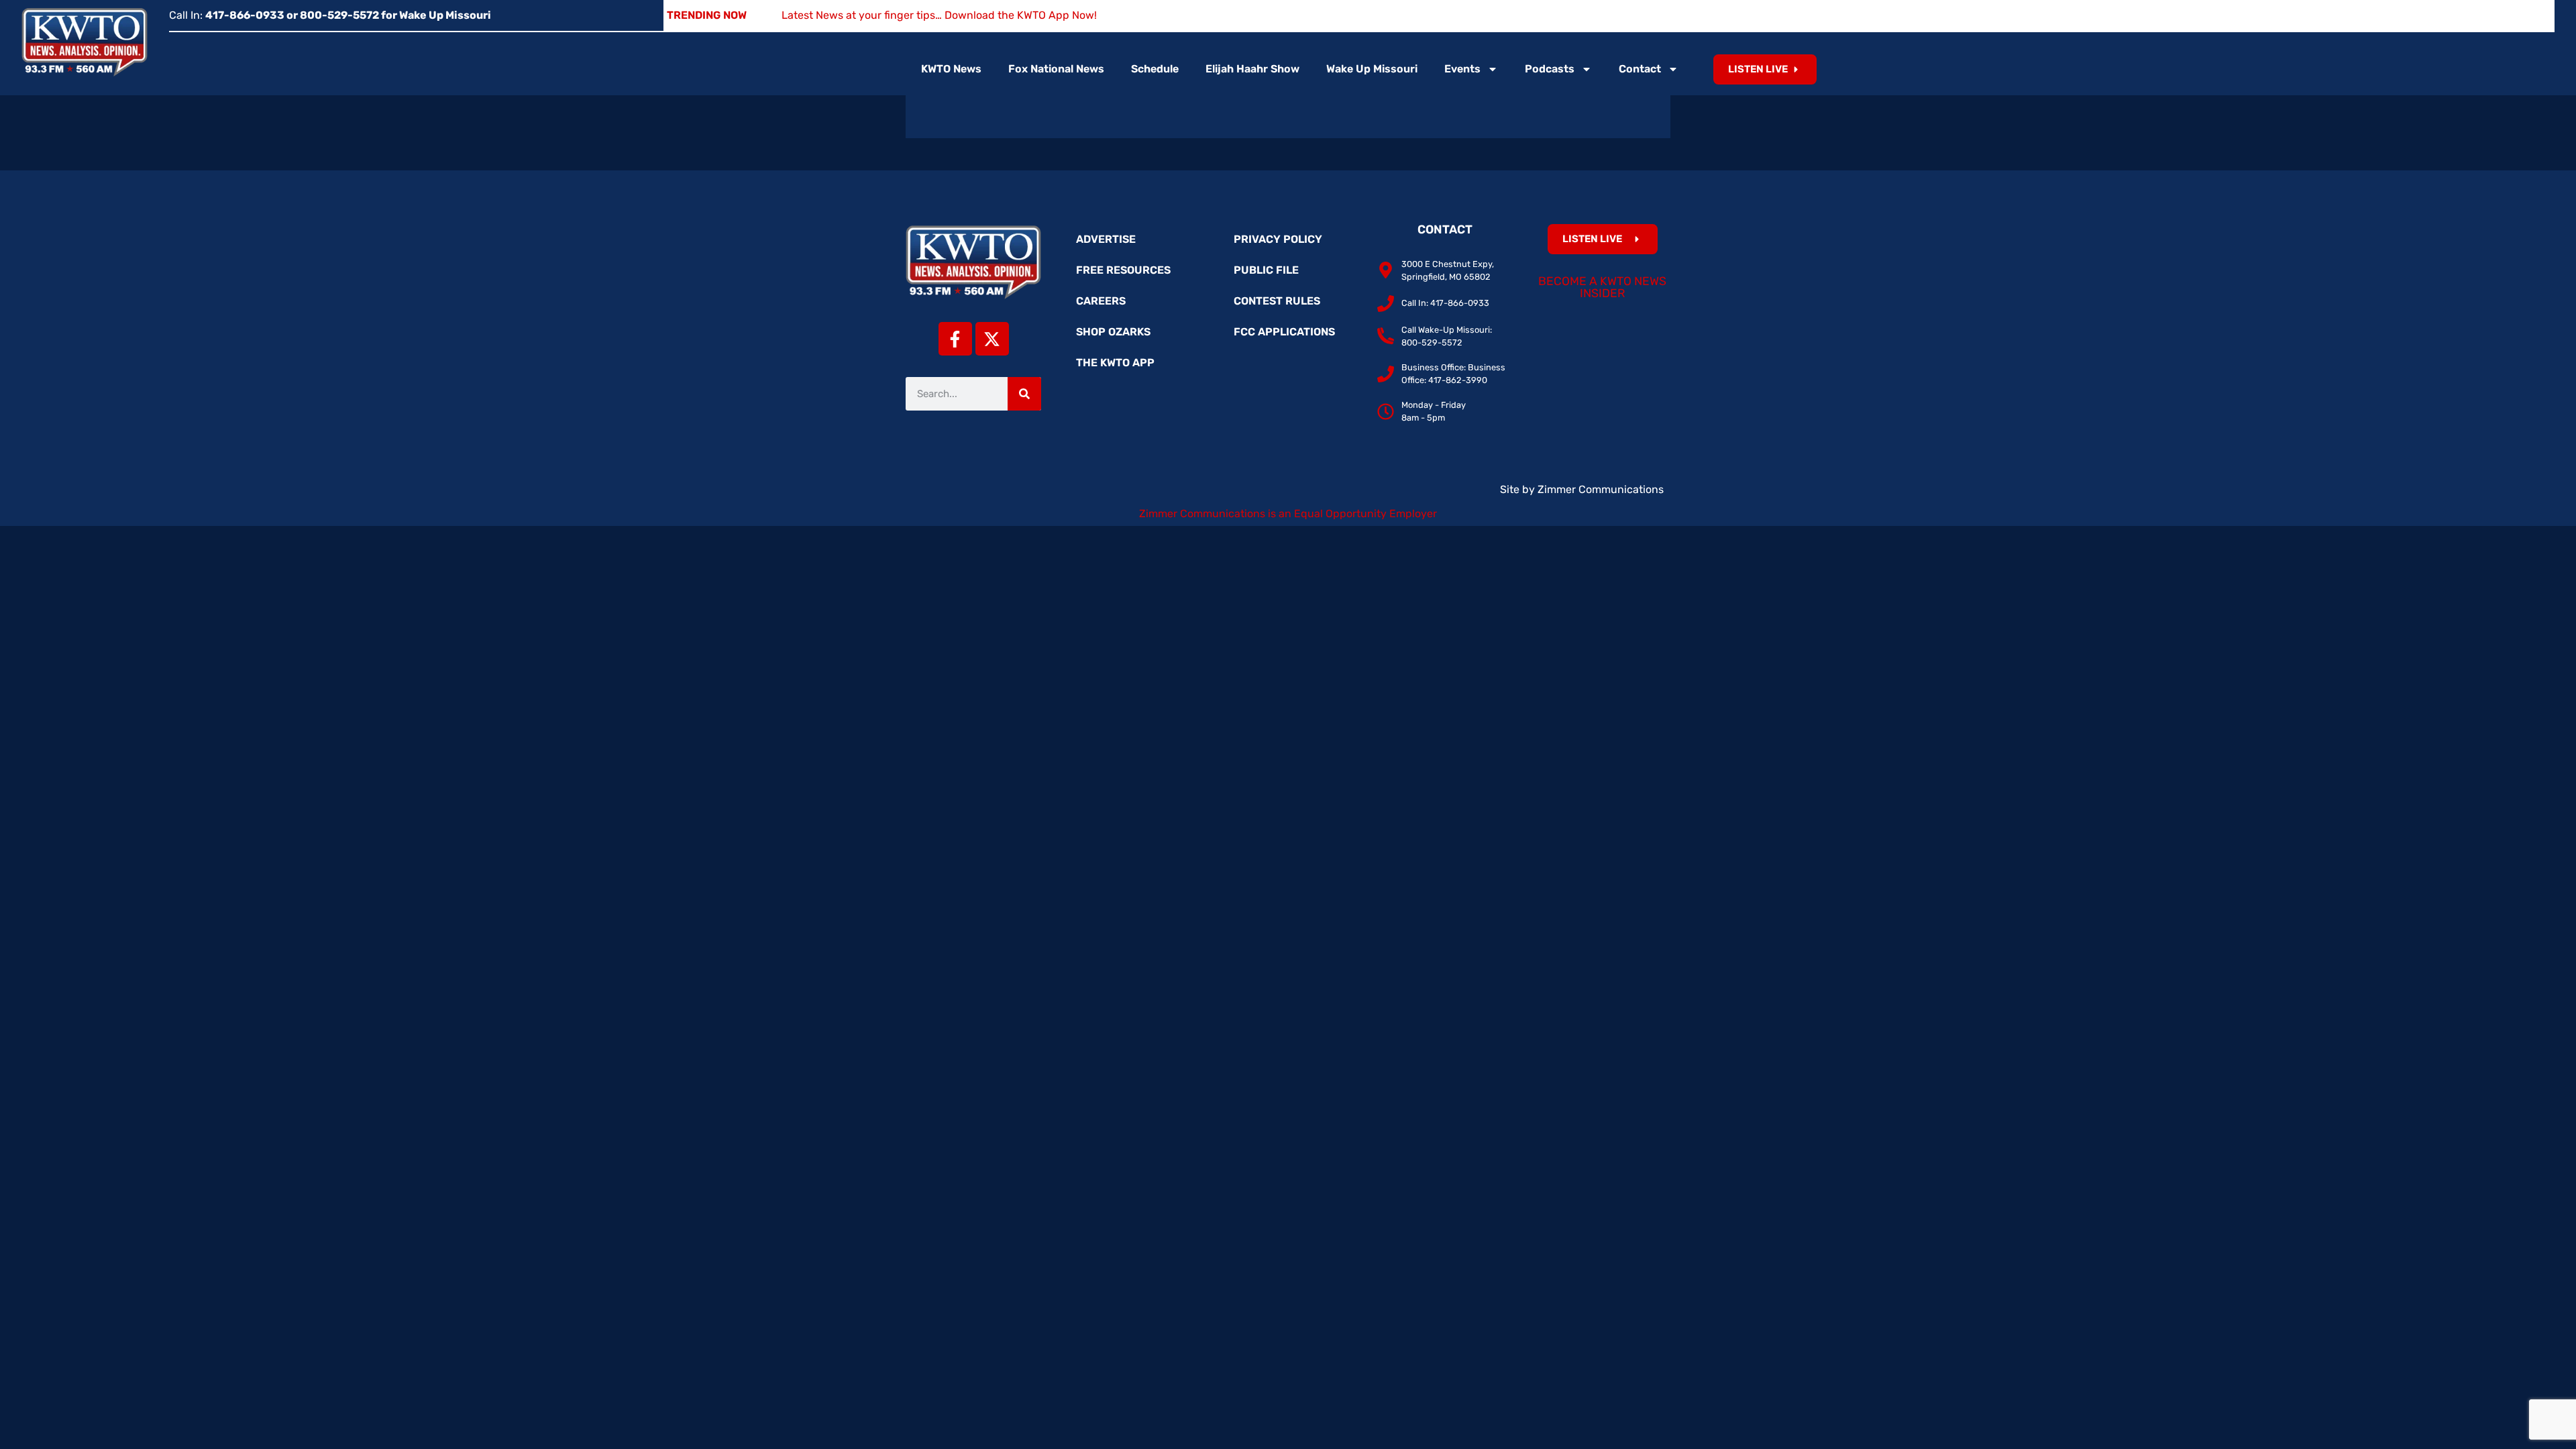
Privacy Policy (1278, 239)
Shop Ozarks (1113, 332)
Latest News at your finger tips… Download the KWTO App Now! (939, 15)
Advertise (1106, 239)
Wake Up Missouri (1372, 69)
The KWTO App (1115, 363)
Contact (1640, 69)
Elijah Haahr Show (1252, 69)
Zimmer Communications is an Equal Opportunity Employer (1288, 514)
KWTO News (951, 69)
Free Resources (1123, 270)
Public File (1266, 270)
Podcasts (1550, 69)
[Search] (1024, 394)
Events (1462, 69)
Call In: (330, 15)
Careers (1101, 301)
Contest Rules (1277, 301)
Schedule (1155, 69)
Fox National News (1056, 69)
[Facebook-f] (955, 339)
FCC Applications (1284, 332)
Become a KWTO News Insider (1602, 287)
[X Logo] (992, 339)
